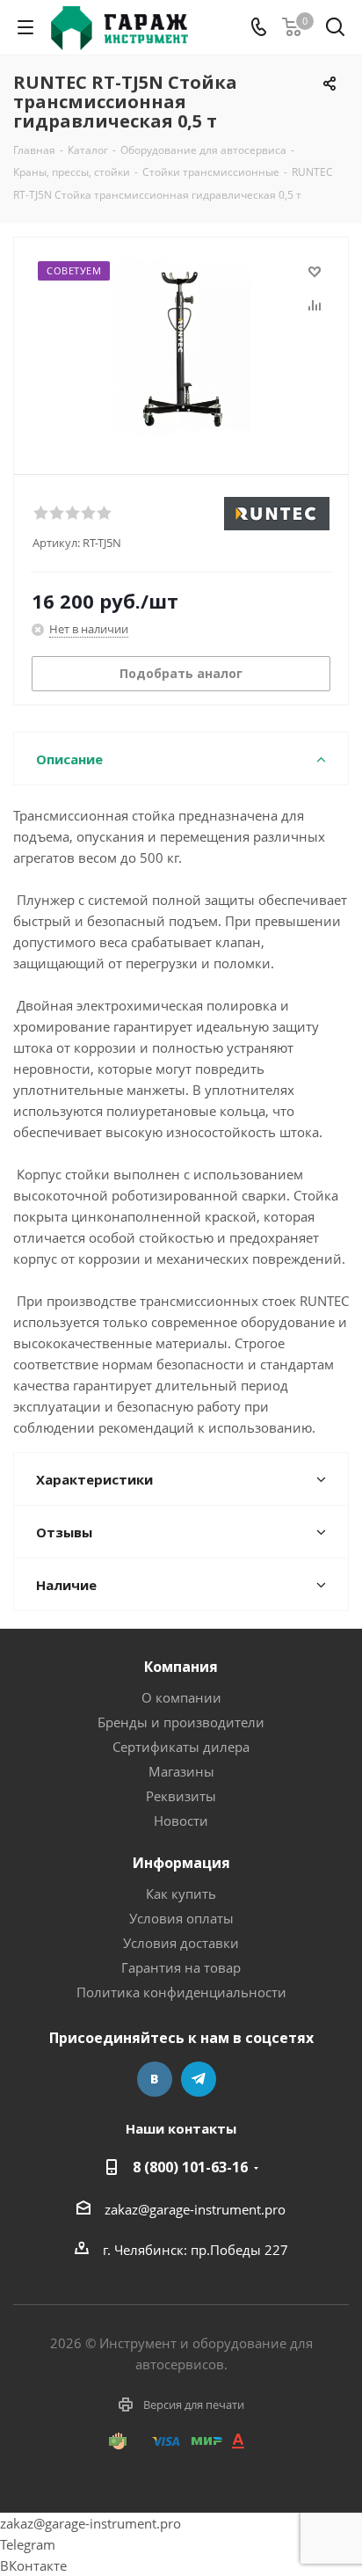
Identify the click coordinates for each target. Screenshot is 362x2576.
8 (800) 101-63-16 (190, 2167)
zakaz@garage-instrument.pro (195, 2209)
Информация (181, 1863)
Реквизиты (181, 1796)
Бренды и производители (181, 1722)
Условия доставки (181, 1943)
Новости (181, 1821)
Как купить (181, 1894)
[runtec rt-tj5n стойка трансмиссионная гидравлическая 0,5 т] (181, 348)
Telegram (199, 2079)
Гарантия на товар (181, 1967)
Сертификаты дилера (181, 1747)
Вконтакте (155, 2079)
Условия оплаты (181, 1918)
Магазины (181, 1771)
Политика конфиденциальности (181, 1992)
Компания (181, 1667)
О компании (181, 1697)
